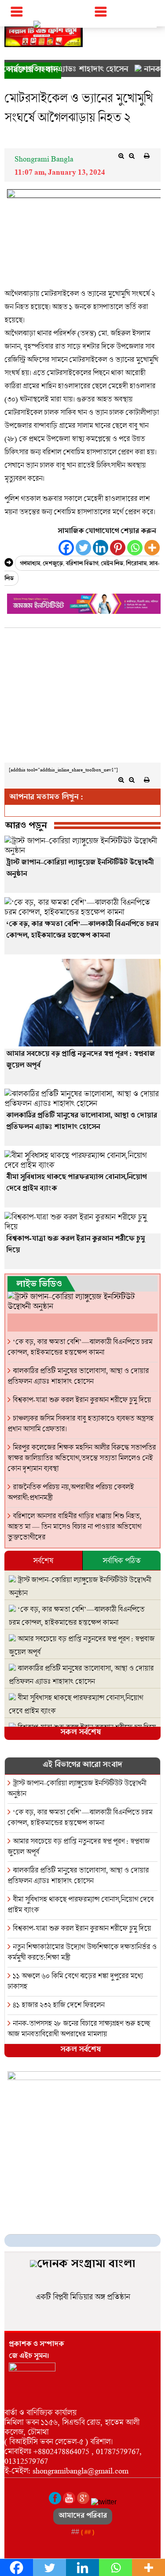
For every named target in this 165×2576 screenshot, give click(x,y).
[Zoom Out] (132, 156)
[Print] (147, 156)
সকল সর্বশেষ (81, 1733)
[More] (152, 548)
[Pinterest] (118, 548)
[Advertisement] (82, 697)
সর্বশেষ (43, 1560)
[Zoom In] (121, 156)
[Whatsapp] (135, 548)
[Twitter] (83, 548)
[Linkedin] (101, 548)
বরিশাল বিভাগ (82, 564)
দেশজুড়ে (53, 564)
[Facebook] (66, 548)
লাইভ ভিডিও (39, 1285)
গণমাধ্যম (30, 564)
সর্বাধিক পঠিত (121, 1560)
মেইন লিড (112, 564)
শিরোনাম (136, 564)
